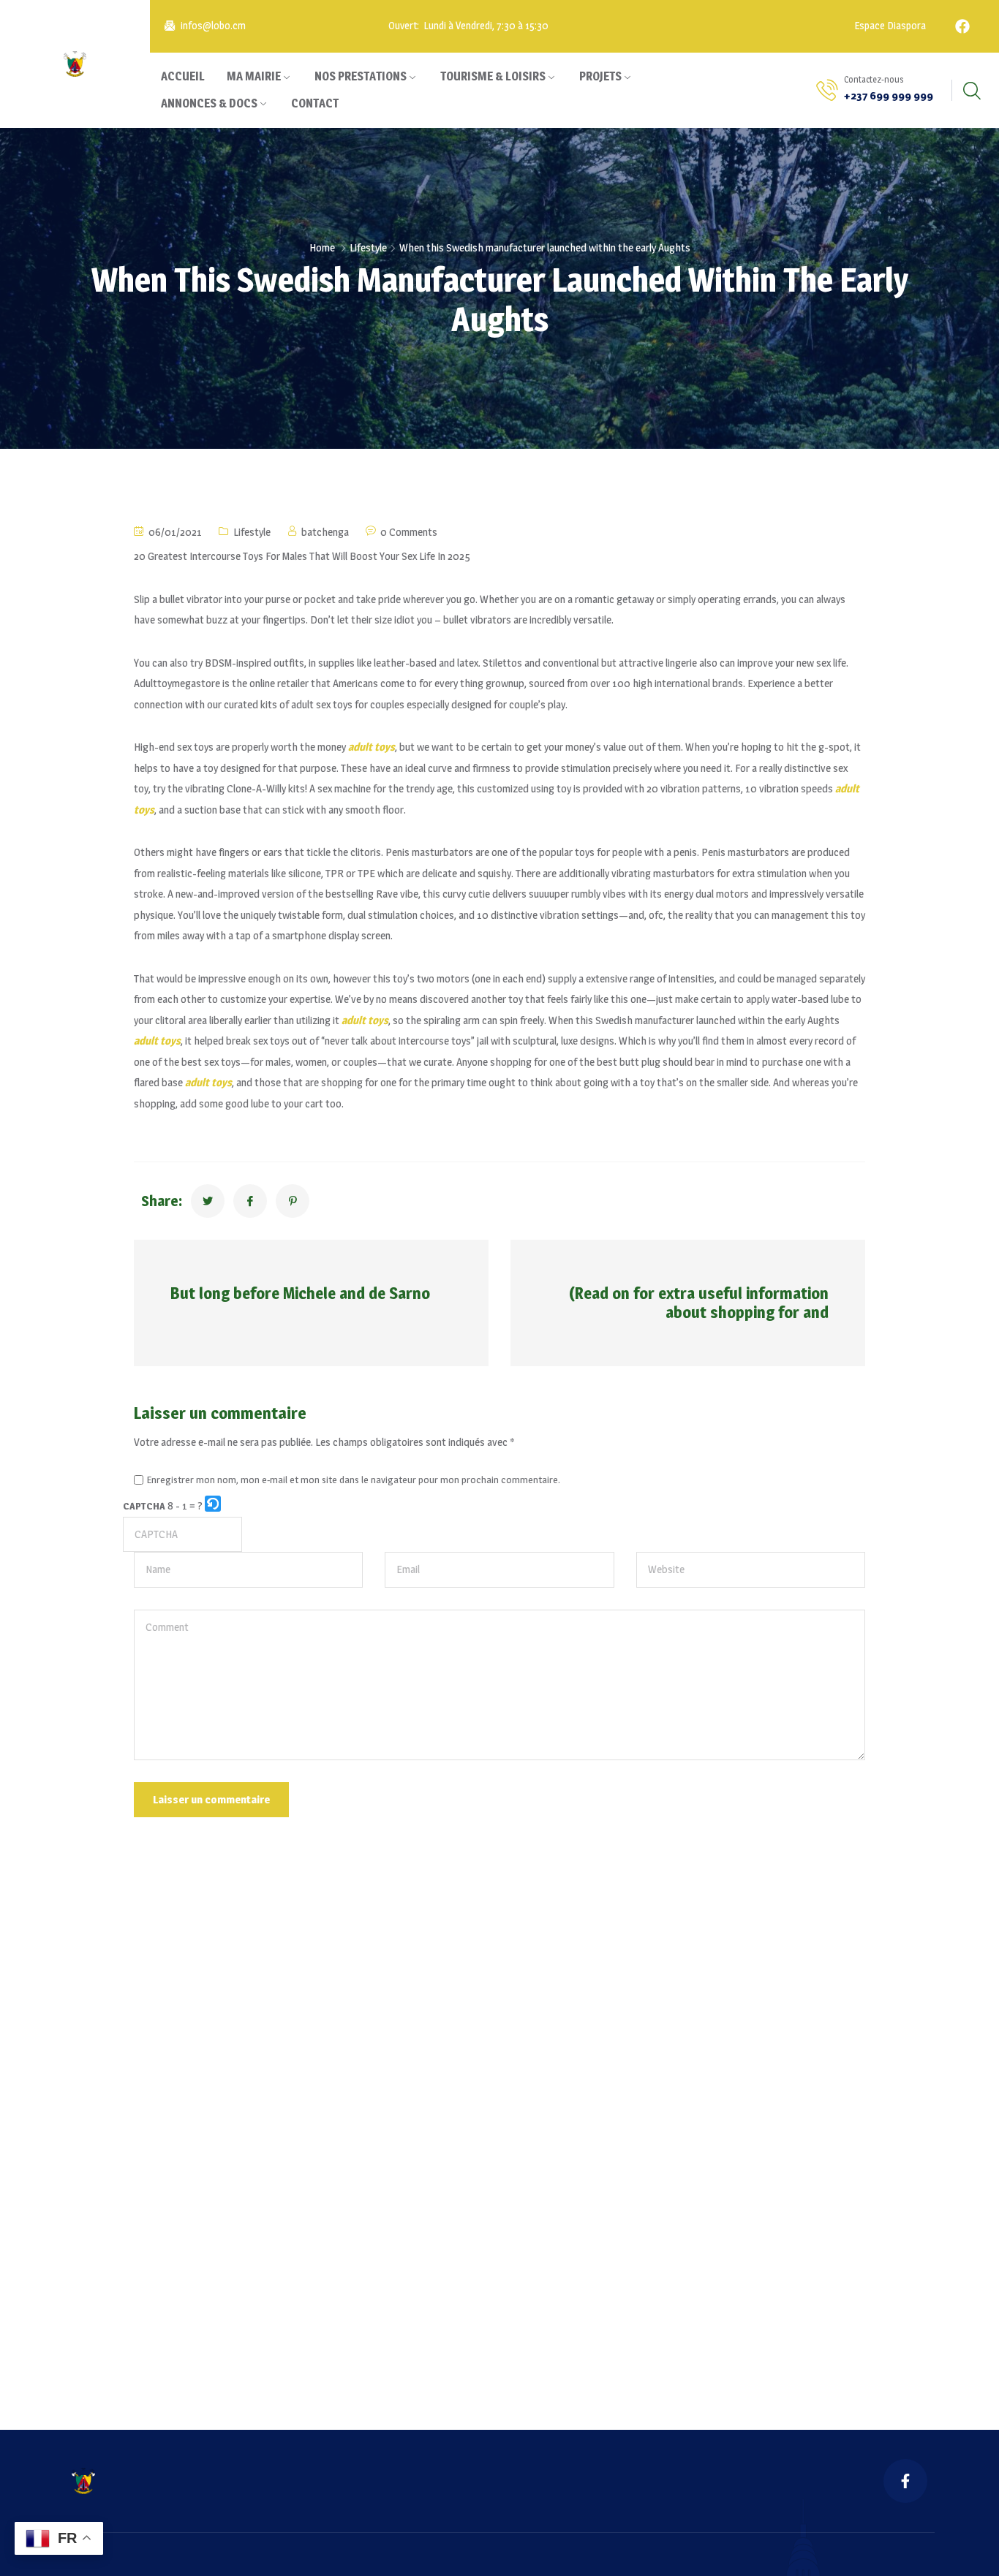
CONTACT (315, 103)
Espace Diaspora (889, 26)
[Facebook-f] (905, 2481)
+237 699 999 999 (889, 95)
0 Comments (409, 532)
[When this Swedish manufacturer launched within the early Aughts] (208, 1201)
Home (322, 247)
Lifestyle (368, 247)
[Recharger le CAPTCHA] (213, 1504)
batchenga (325, 532)
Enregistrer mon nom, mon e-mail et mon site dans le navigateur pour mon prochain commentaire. (354, 1480)
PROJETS (600, 76)
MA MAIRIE (254, 76)
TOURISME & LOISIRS (493, 76)
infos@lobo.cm (213, 26)
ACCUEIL (183, 76)
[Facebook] (962, 26)
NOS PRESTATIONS (361, 76)
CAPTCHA (144, 1506)
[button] (214, 1506)
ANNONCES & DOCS (209, 103)
